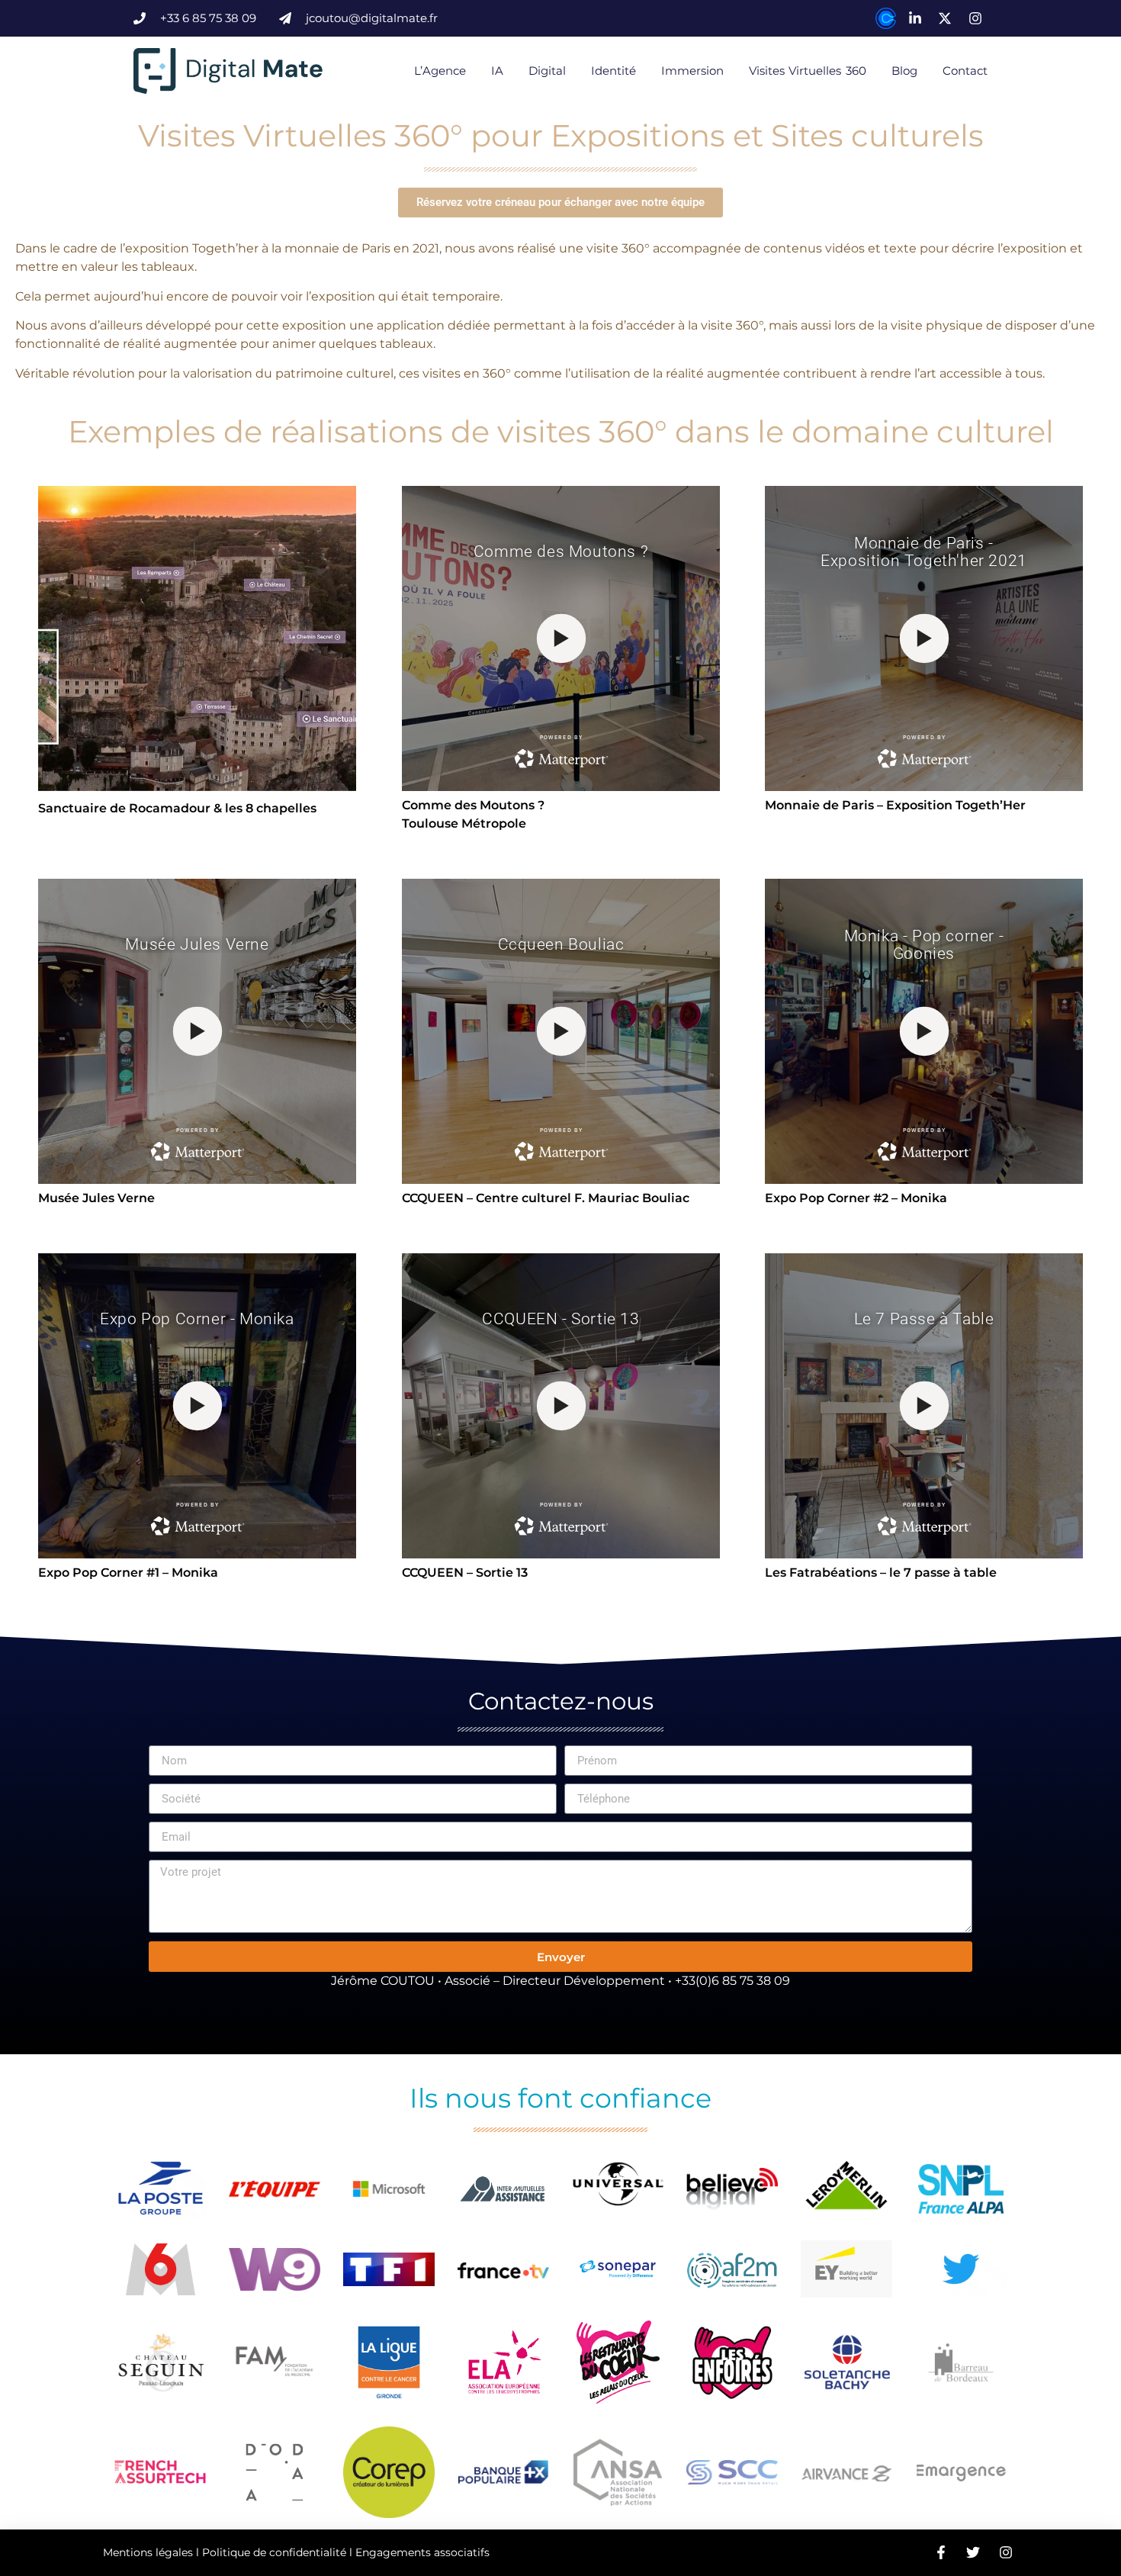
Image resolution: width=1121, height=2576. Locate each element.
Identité (613, 71)
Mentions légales (148, 2552)
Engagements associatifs (422, 2552)
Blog (904, 71)
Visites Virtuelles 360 (808, 71)
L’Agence (440, 71)
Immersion (692, 71)
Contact (965, 71)
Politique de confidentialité (274, 2552)
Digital (547, 71)
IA (497, 71)
